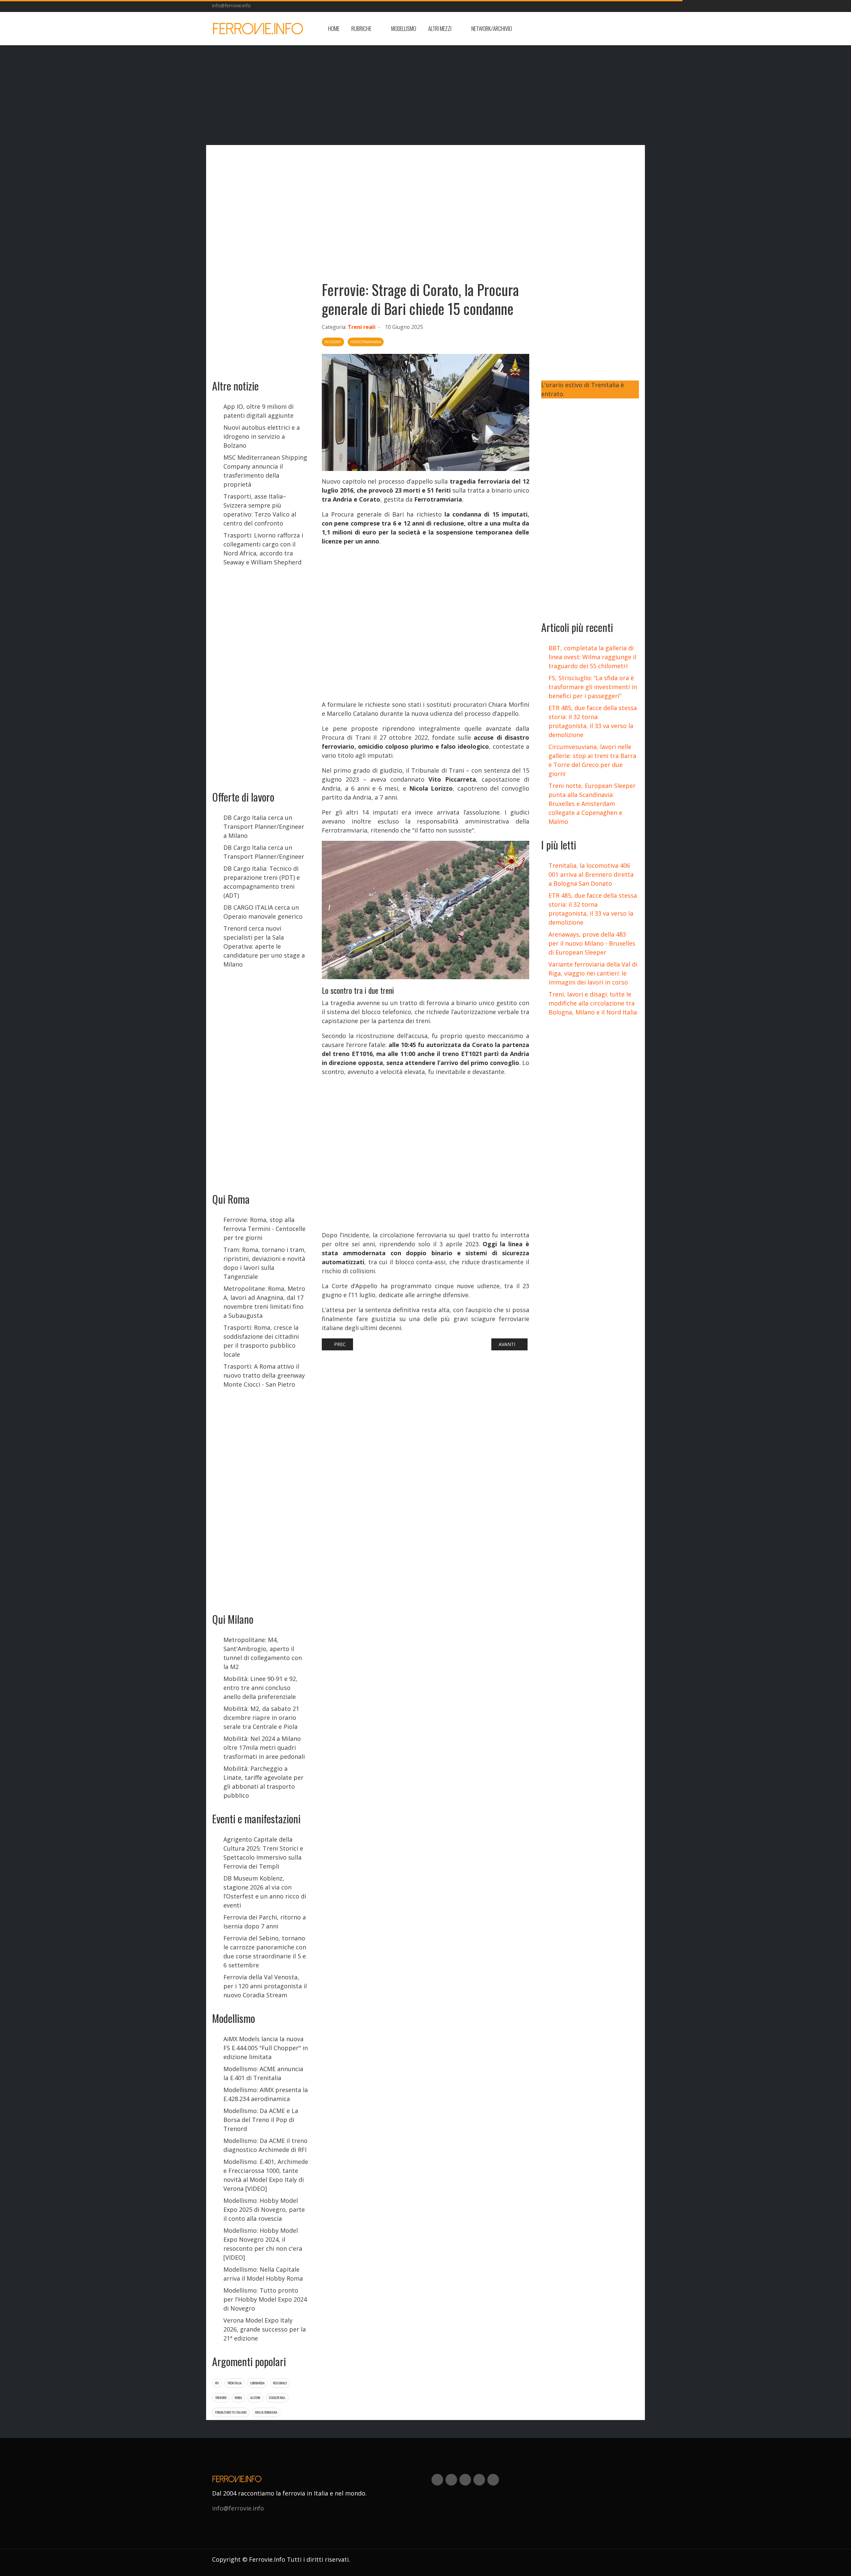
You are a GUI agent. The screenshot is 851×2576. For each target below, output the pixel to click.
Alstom (255, 2398)
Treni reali (362, 327)
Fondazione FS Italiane (231, 2412)
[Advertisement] (586, 29)
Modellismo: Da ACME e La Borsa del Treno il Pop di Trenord (261, 2120)
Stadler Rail (277, 2398)
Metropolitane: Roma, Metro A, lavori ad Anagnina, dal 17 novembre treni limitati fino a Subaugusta (264, 1302)
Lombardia (257, 2383)
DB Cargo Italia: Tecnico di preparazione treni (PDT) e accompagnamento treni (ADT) (262, 882)
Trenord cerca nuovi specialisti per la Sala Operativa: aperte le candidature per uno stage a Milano (264, 946)
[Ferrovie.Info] (258, 29)
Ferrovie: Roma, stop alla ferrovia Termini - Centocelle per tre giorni (264, 1229)
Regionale (280, 2383)
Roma (238, 2398)
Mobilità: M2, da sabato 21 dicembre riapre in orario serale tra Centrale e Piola (261, 1718)
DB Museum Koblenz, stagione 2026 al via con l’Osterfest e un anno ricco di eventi (265, 1892)
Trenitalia (235, 2383)
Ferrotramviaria (366, 342)
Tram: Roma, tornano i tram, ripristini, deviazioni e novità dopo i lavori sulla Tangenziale (265, 1263)
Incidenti (333, 342)
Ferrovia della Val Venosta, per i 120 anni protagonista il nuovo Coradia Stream (265, 1986)
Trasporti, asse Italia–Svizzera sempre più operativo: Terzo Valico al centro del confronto (260, 510)
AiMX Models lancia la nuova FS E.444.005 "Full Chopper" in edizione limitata (266, 2048)
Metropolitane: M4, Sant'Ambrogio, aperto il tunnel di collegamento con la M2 (263, 1653)
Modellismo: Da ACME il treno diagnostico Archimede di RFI (265, 2145)
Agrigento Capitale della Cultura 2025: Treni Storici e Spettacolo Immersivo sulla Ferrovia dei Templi (263, 1853)
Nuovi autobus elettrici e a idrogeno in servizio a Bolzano (262, 436)
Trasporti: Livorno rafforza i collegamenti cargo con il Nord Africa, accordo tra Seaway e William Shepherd (263, 549)
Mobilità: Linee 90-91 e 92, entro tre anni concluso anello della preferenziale (260, 1688)
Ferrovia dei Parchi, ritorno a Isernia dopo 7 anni (265, 1922)
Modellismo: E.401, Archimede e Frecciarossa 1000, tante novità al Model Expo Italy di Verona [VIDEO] (266, 2175)
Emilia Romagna (266, 2412)
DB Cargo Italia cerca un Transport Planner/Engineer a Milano (264, 827)
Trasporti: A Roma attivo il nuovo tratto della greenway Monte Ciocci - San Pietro (264, 1375)
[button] (365, 29)
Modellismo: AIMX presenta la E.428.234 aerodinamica (266, 2094)
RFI (217, 2383)
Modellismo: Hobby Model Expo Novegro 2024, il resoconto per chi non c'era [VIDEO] (263, 2244)
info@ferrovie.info (231, 5)
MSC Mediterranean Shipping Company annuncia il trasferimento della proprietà (265, 471)
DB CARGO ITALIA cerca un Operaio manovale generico (263, 912)
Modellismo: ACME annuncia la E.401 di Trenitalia (263, 2073)
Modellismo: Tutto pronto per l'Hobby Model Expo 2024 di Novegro (265, 2299)
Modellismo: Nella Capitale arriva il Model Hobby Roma (263, 2274)
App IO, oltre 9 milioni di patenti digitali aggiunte (258, 411)
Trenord (221, 2398)
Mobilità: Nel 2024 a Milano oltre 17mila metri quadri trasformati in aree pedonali (264, 1747)
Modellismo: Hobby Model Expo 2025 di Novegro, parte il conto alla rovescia (264, 2209)
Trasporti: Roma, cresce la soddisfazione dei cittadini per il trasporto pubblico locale (261, 1341)
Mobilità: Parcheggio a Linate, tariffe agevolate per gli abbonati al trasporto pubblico (263, 1782)
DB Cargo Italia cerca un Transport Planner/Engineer (264, 852)
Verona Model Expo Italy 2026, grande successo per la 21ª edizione (265, 2329)
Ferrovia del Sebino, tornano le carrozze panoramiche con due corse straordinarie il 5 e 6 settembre (265, 1952)
